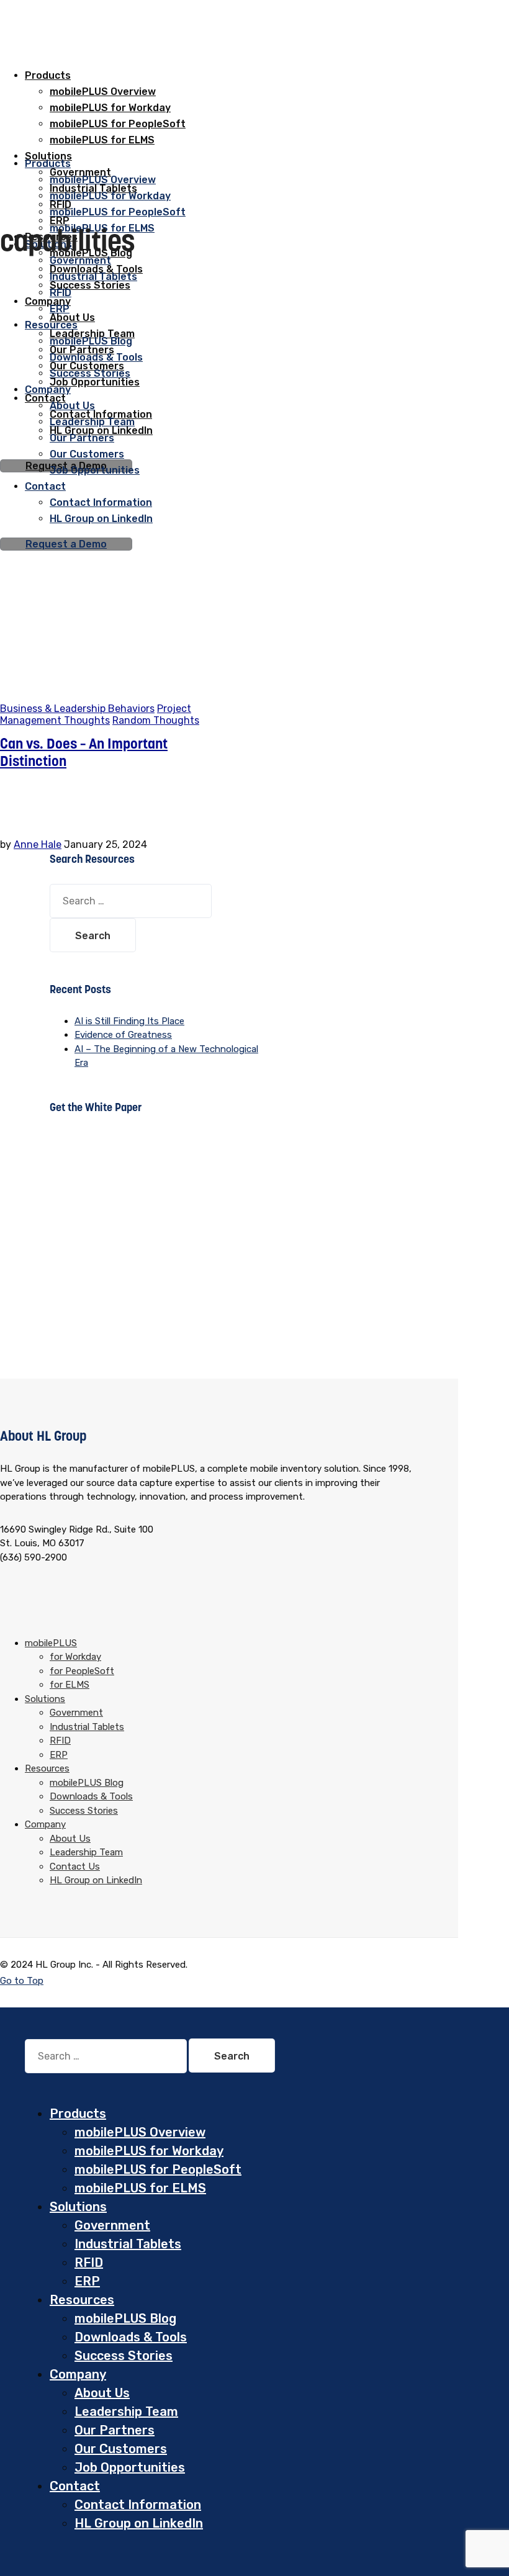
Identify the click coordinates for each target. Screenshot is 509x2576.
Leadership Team (86, 1852)
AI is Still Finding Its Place (129, 1021)
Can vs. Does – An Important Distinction (84, 752)
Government (80, 260)
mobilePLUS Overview (103, 92)
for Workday (75, 1657)
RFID (61, 293)
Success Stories (90, 285)
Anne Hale (38, 844)
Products (48, 75)
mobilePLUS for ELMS (140, 2188)
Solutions (45, 1699)
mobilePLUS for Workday (110, 196)
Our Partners (115, 2430)
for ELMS (70, 1685)
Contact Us (75, 1867)
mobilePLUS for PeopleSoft (118, 212)
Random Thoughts (156, 720)
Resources (47, 1768)
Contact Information (138, 2505)
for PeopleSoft (82, 1671)
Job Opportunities (130, 2467)
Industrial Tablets (93, 277)
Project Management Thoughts (96, 714)
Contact (75, 2486)
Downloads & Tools (91, 1796)
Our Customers (121, 2449)
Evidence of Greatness (123, 1035)
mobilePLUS (51, 1643)
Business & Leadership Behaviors (77, 709)
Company (48, 301)
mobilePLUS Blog (87, 1783)
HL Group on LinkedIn (96, 1880)
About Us (70, 1839)
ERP (59, 1755)
